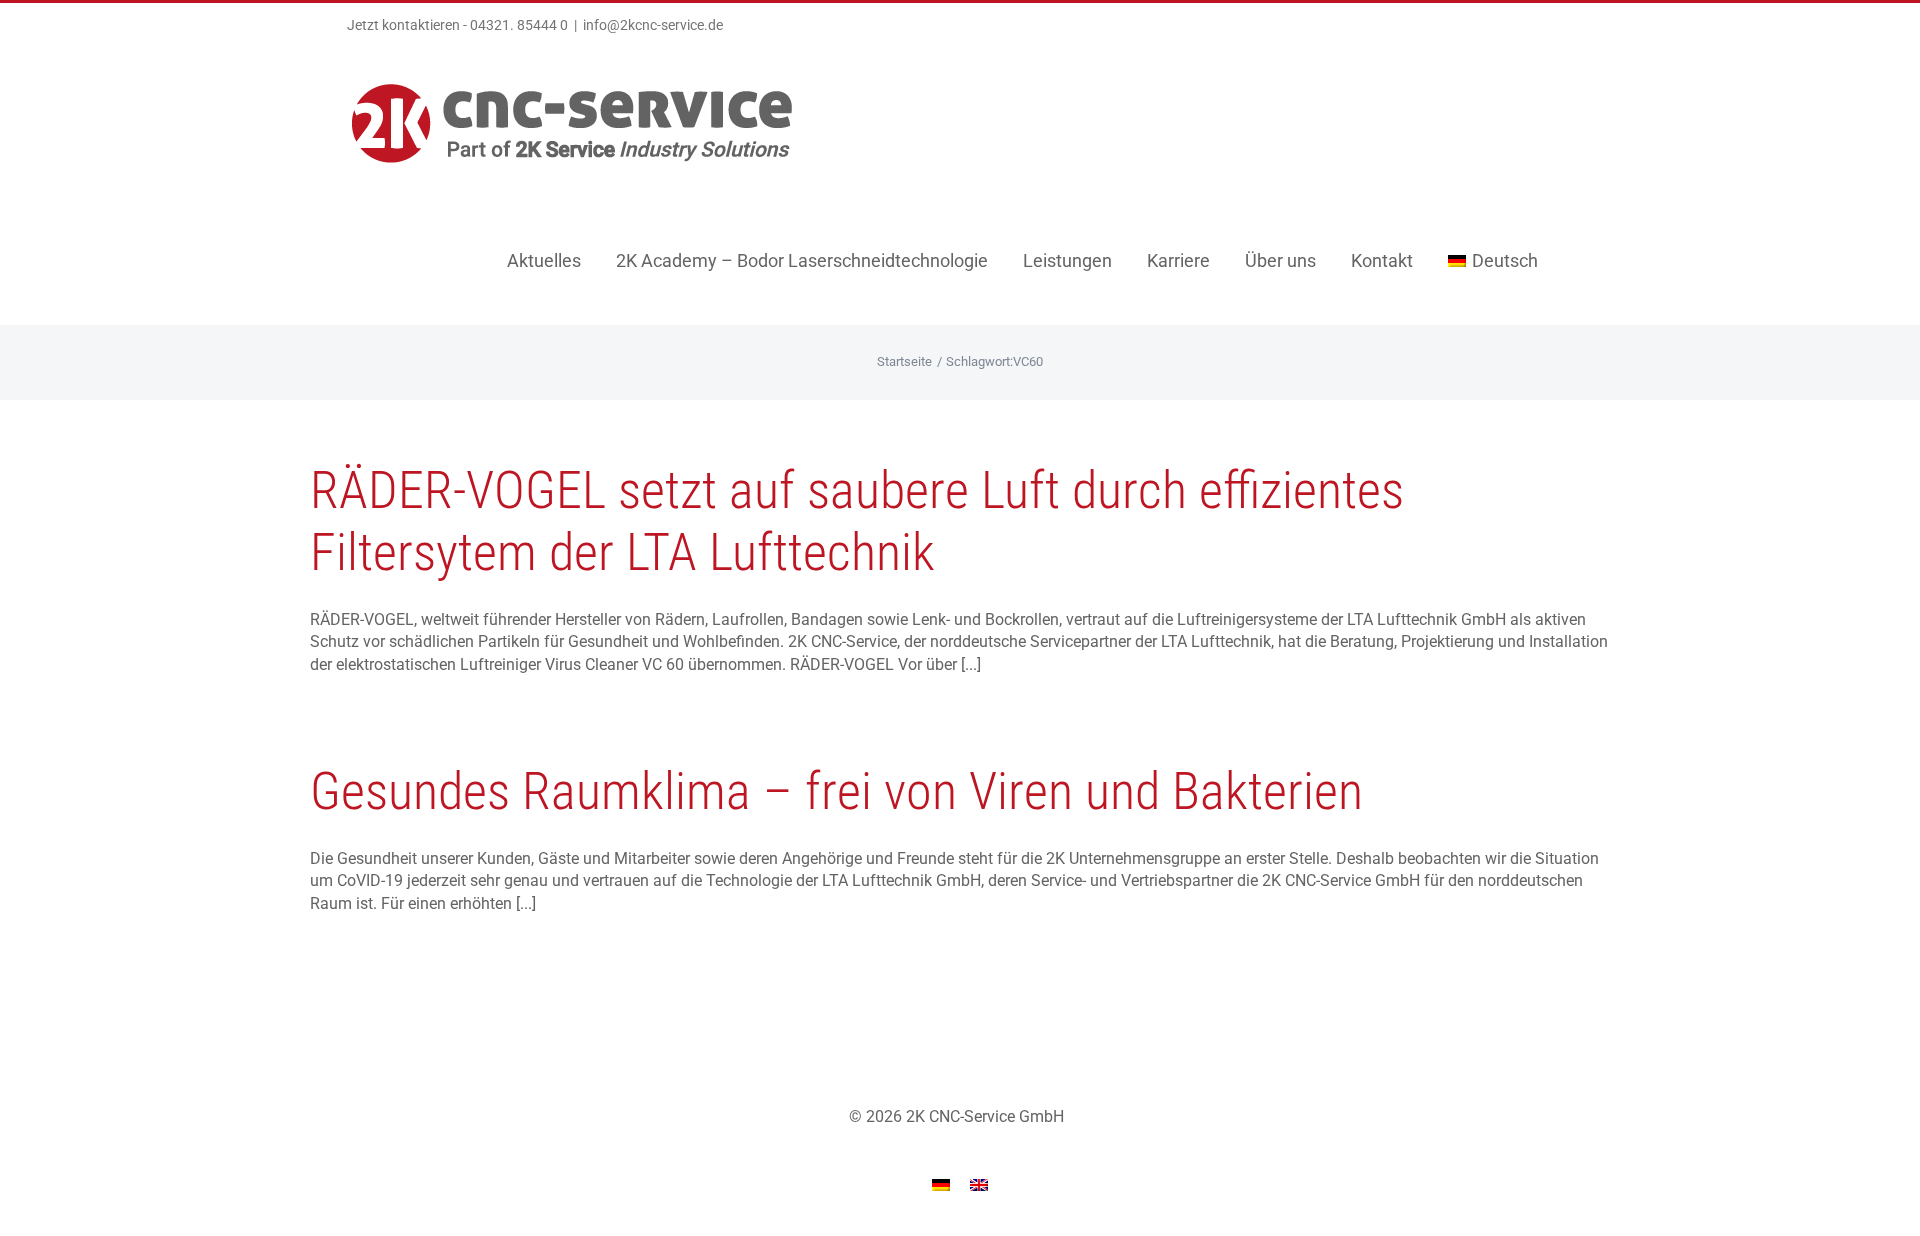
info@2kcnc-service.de (653, 25)
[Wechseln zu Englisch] (979, 1184)
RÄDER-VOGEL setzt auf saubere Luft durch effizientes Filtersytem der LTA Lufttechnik (857, 521)
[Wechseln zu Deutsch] (941, 1184)
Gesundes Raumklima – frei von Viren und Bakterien (836, 791)
